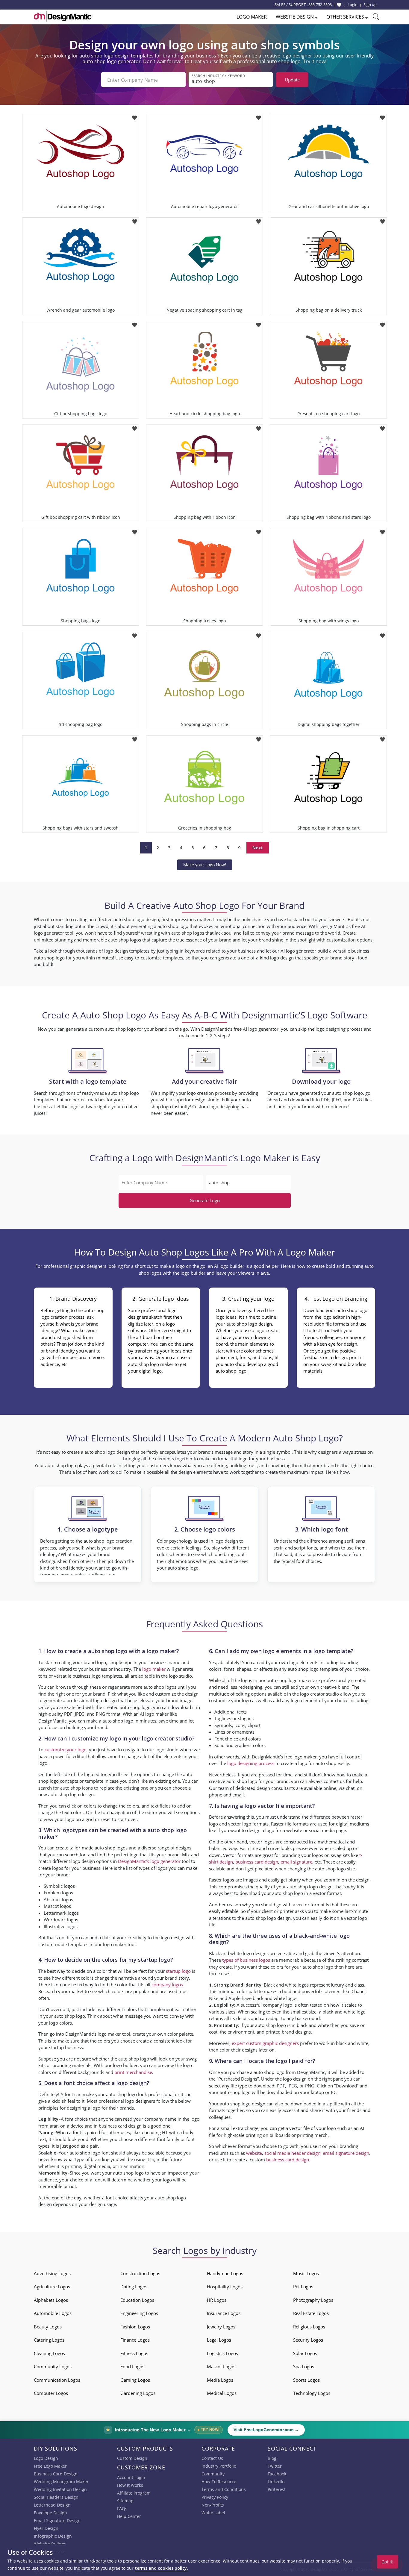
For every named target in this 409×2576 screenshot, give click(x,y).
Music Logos (306, 2273)
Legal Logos (219, 2340)
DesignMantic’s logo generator (149, 1861)
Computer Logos (51, 2393)
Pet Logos (303, 2287)
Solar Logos (305, 2353)
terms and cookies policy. (161, 2568)
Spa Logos (304, 2366)
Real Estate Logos (311, 2313)
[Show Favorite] (339, 5)
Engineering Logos (139, 2313)
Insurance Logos (224, 2313)
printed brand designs (288, 2032)
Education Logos (137, 2300)
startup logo (178, 1971)
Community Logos (53, 2366)
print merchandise (133, 2072)
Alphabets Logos (51, 2300)
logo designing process (251, 1763)
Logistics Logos (222, 2353)
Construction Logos (140, 2273)
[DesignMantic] (63, 16)
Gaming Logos (135, 2380)
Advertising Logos (52, 2273)
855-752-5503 (320, 4)
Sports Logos (306, 2380)
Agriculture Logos (52, 2287)
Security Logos (308, 2340)
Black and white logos (286, 1985)
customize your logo (66, 1749)
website (254, 2153)
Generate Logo (205, 1200)
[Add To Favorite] (135, 116)
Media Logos (220, 2380)
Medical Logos (222, 2393)
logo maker (154, 1669)
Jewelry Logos (221, 2327)
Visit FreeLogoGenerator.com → (266, 2430)
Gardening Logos (138, 2393)
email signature (296, 1862)
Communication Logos (57, 2380)
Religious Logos (309, 2327)
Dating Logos (134, 2287)
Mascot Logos (221, 2366)
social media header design (292, 2153)
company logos (167, 1984)
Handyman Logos (225, 2273)
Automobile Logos (53, 2313)
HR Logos (217, 2300)
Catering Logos (49, 2340)
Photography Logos (313, 2300)
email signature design (346, 2153)
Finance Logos (135, 2340)
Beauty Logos (48, 2327)
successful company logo (266, 2005)
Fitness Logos (134, 2353)
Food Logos (132, 2366)
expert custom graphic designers (265, 2043)
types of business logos (246, 1960)
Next (258, 847)
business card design (120, 2126)
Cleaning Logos (49, 2353)
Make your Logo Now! (205, 865)
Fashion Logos (135, 2327)
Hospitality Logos (225, 2287)
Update (292, 80)
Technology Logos (312, 2393)
